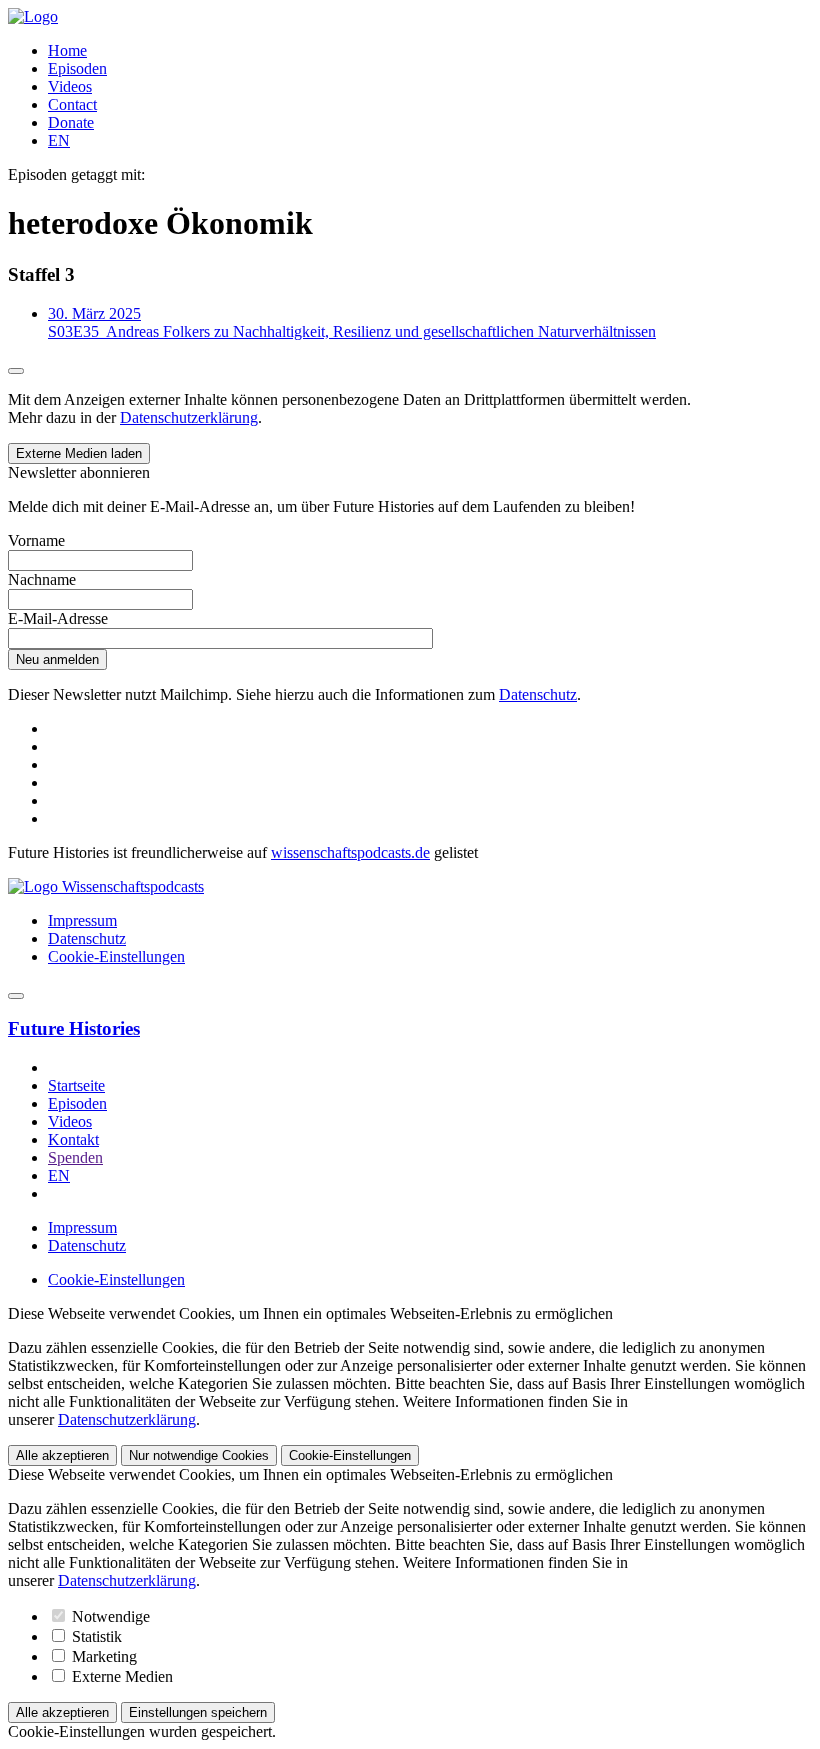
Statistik (95, 1636)
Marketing (102, 1656)
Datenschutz (538, 694)
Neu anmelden (57, 659)
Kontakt (73, 1139)
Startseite (76, 1085)
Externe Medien (120, 1676)
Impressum (82, 920)
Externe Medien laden (79, 453)
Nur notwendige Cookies (199, 1455)
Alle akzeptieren (62, 1455)
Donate (71, 122)
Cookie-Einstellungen (116, 956)
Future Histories (74, 1028)
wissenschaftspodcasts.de (350, 852)
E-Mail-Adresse (58, 618)
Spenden (75, 1157)
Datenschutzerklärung (189, 417)
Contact (72, 104)
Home (67, 50)
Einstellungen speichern (198, 1712)
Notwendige (109, 1616)
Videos (70, 86)
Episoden (77, 68)
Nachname (42, 579)
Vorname (36, 540)
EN (59, 140)
